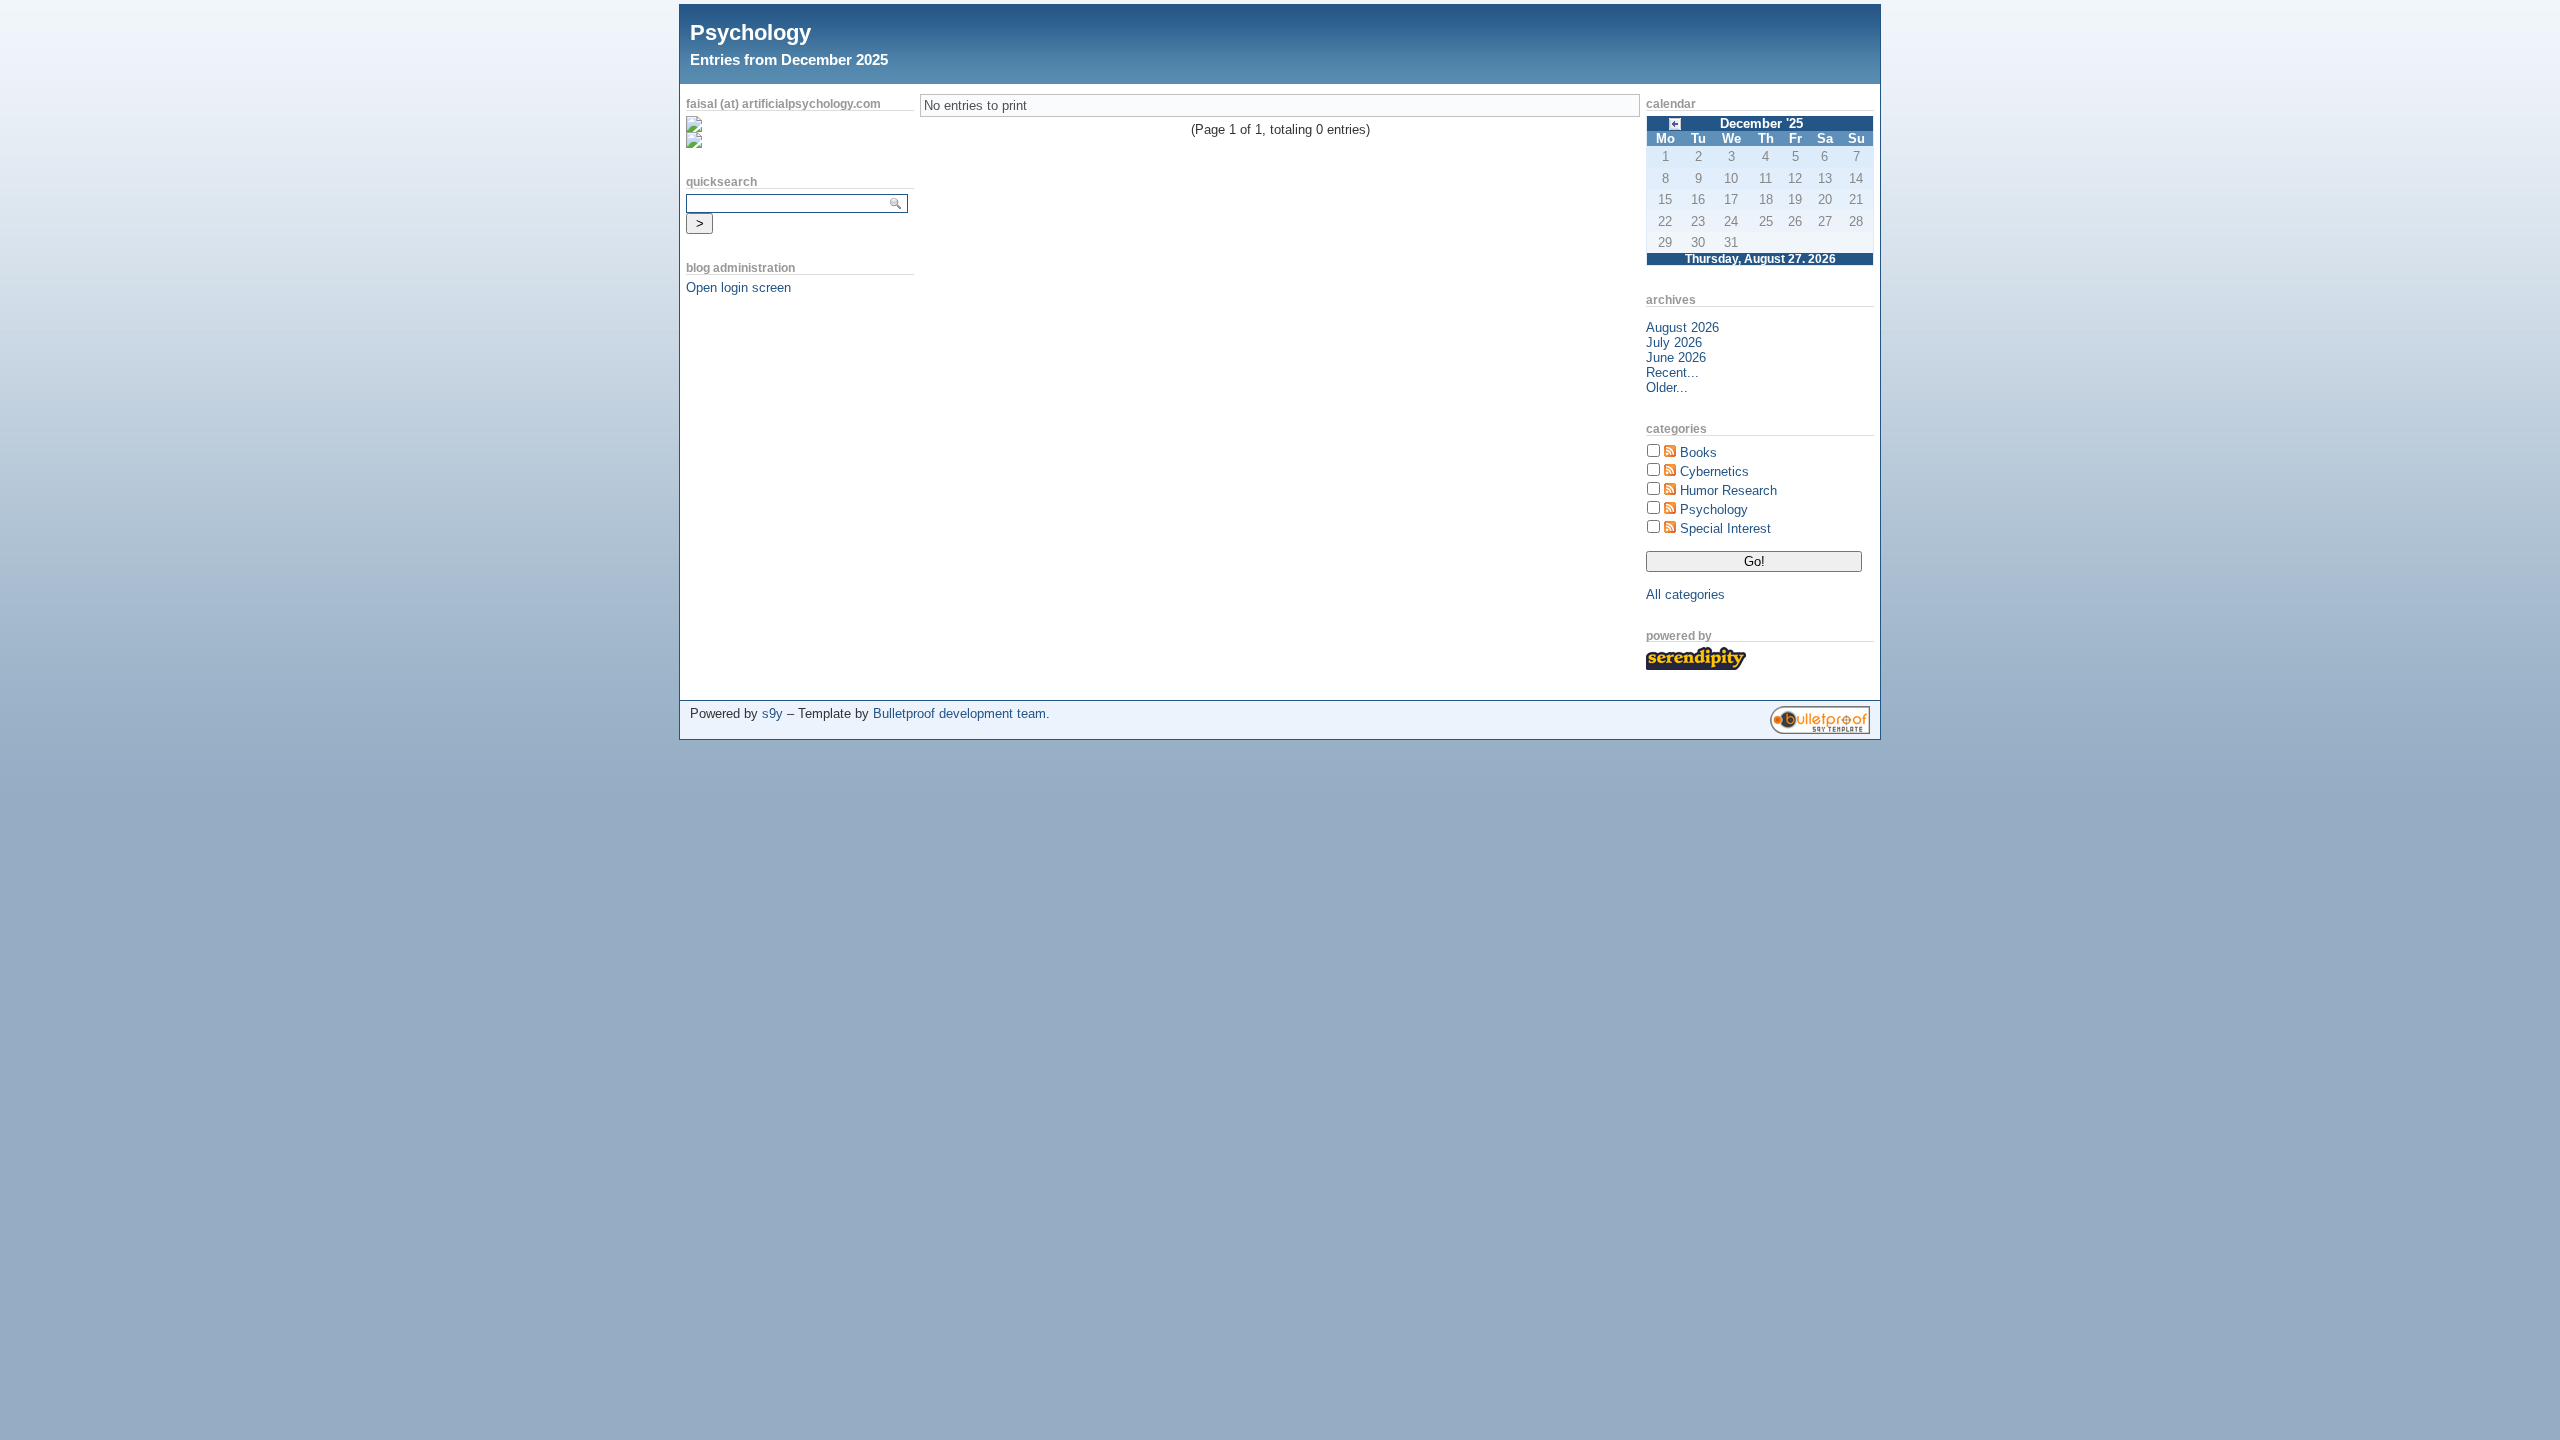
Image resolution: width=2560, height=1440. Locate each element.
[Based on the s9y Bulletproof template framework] (1820, 729)
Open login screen (738, 287)
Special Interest (1725, 528)
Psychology (750, 32)
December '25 (1761, 123)
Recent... (1672, 372)
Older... (1667, 387)
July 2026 (1674, 342)
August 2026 (1682, 327)
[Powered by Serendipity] (1696, 665)
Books (1698, 452)
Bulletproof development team (959, 713)
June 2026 (1676, 357)
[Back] (1675, 122)
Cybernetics (1714, 471)
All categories (1685, 594)
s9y (772, 713)
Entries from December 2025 (789, 59)
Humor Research (1728, 490)
